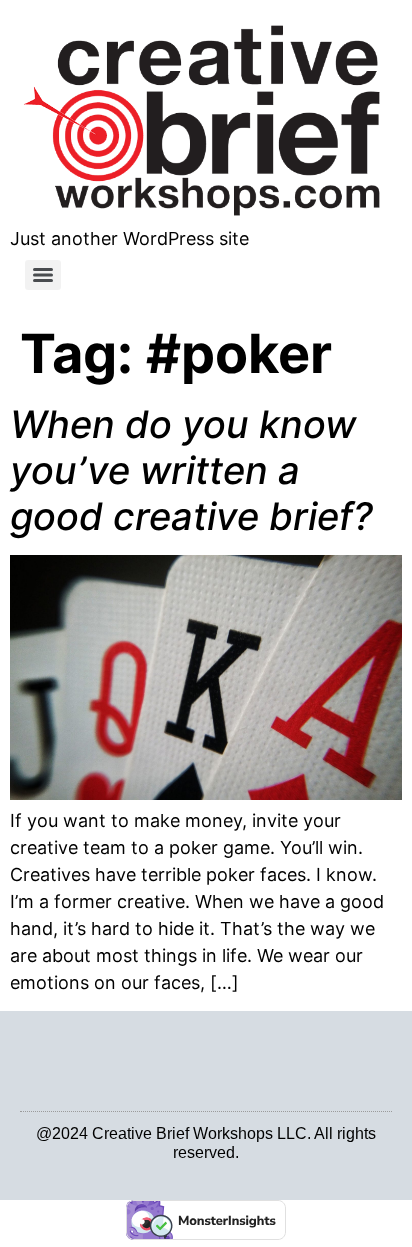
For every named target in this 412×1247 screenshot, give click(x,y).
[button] (39, 1058)
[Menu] (43, 275)
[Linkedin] (194, 1168)
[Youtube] (217, 1168)
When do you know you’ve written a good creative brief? (191, 469)
